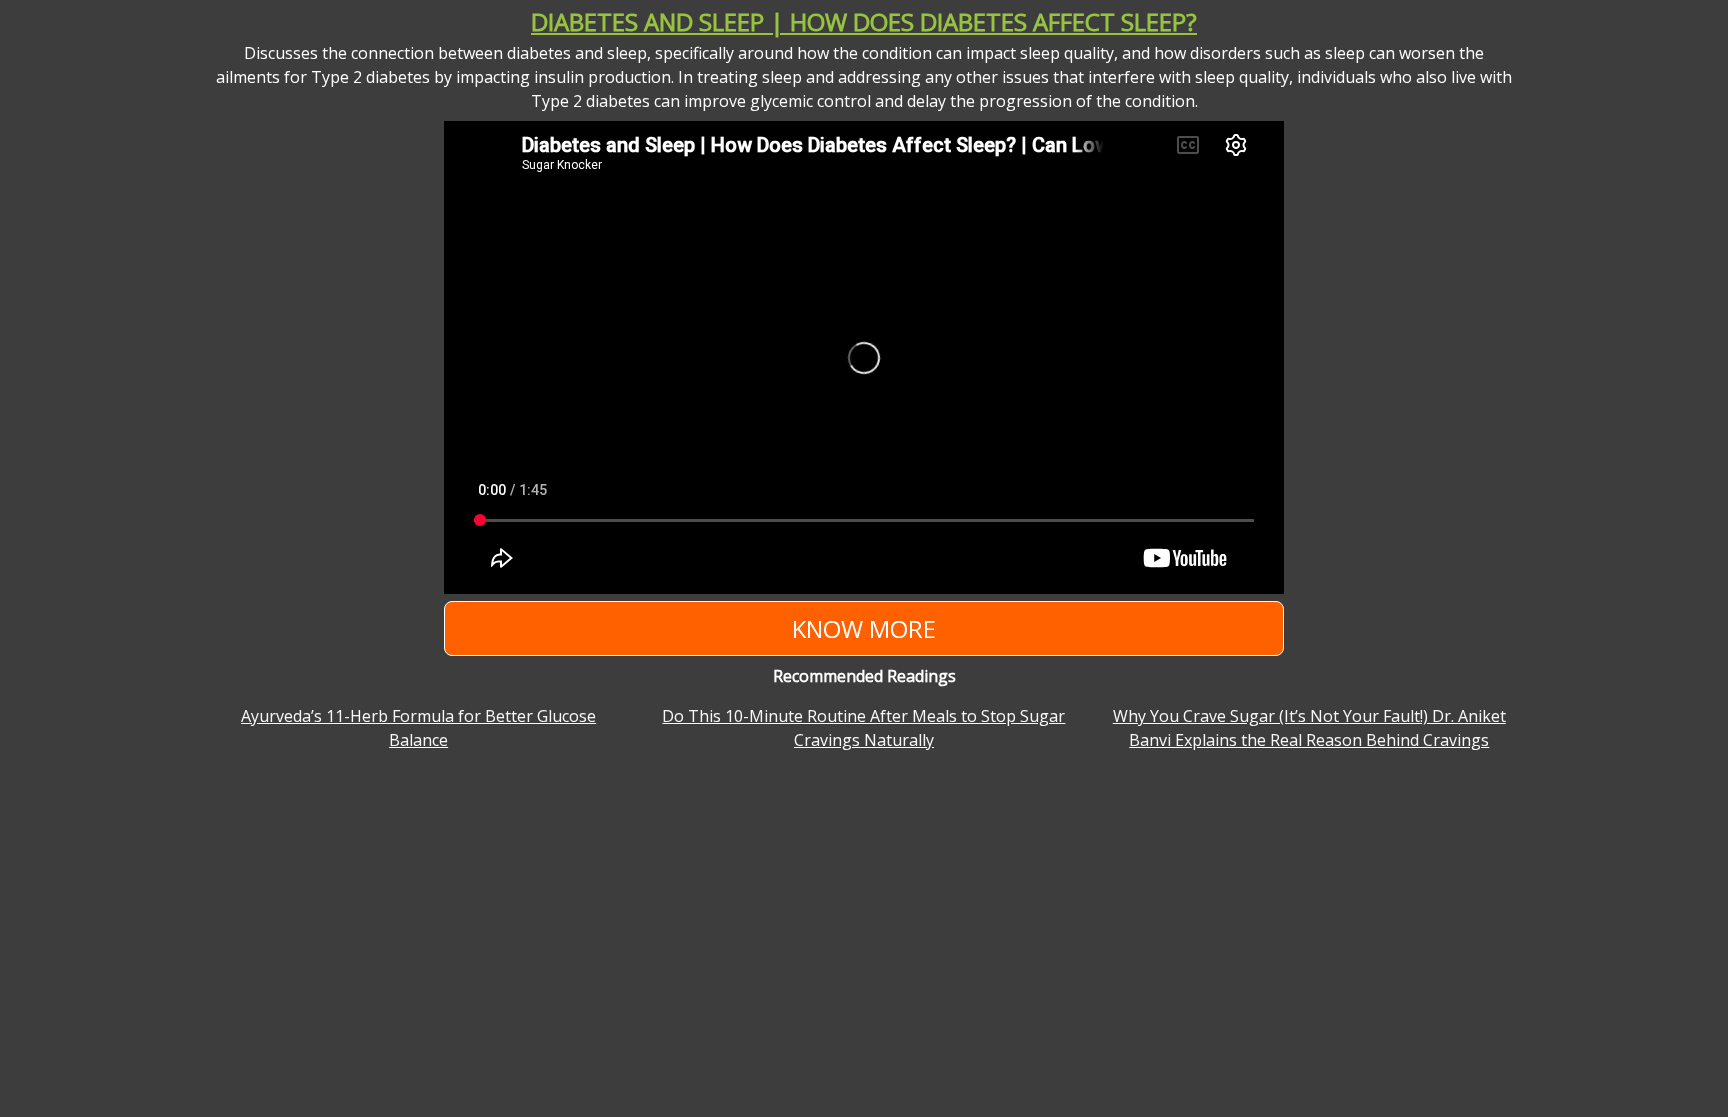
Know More (864, 628)
